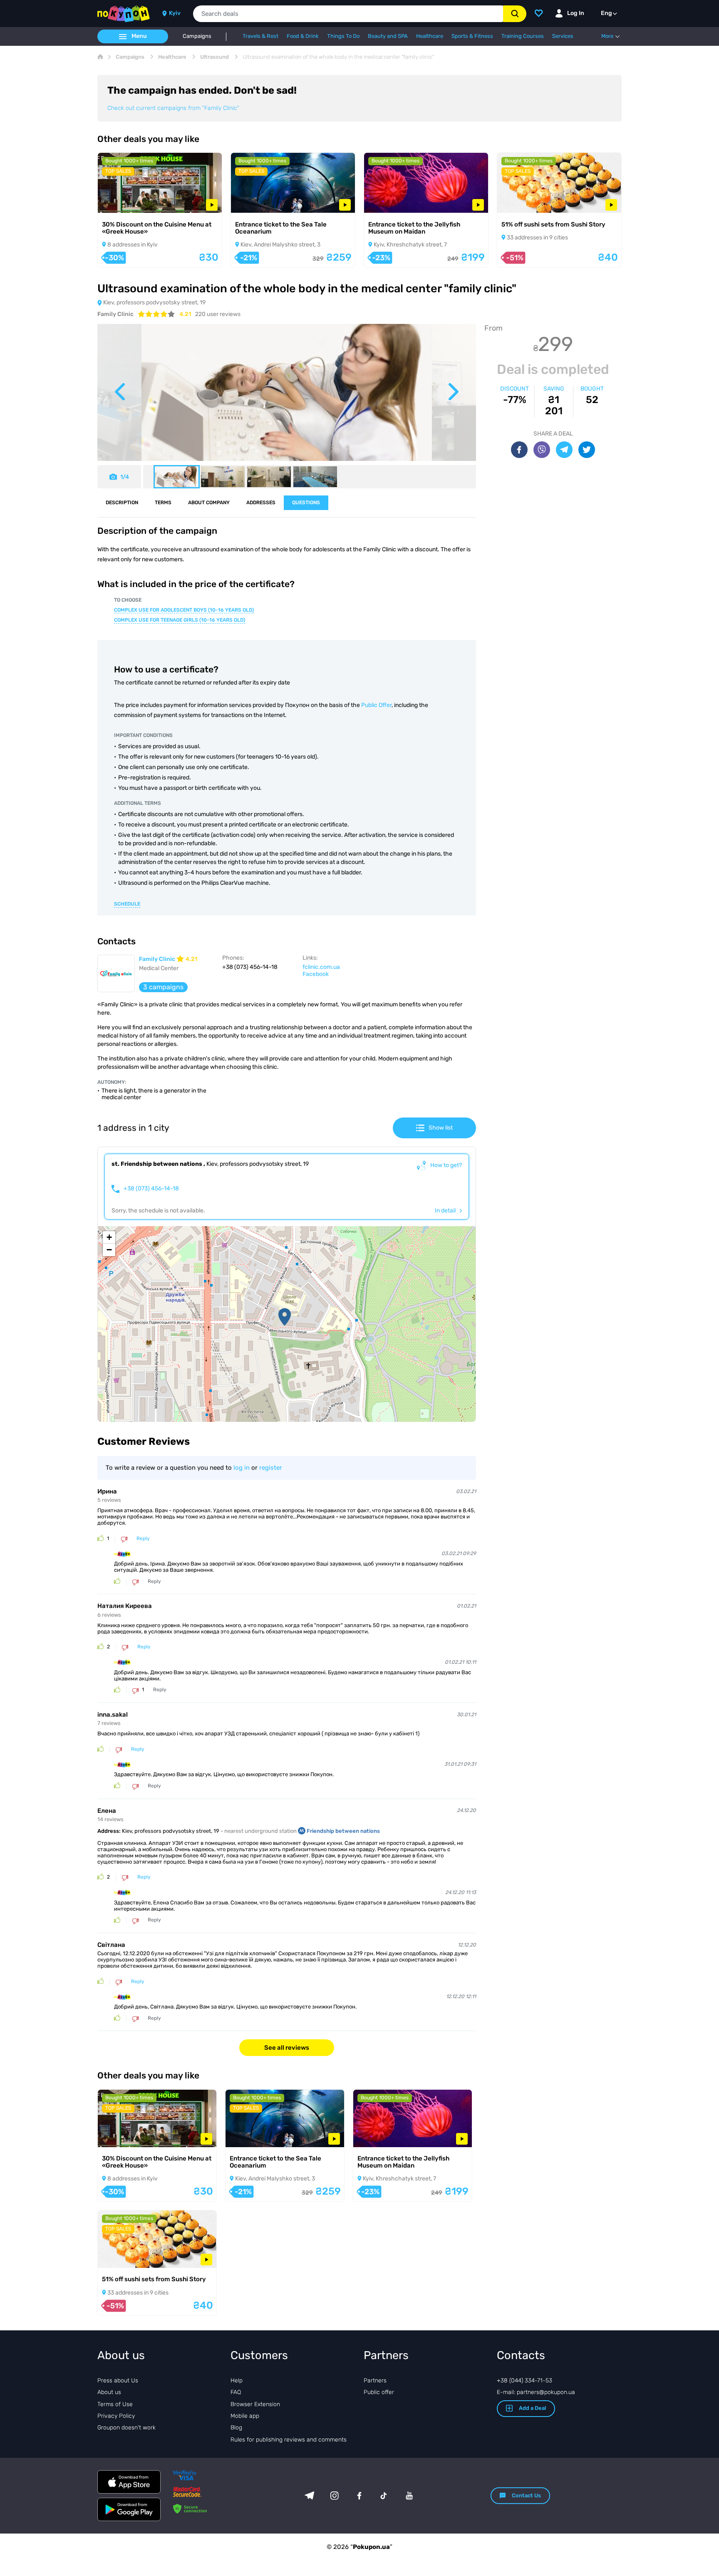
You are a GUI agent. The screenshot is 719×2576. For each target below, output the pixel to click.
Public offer (379, 2392)
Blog (236, 2428)
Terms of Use (115, 2404)
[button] (285, 1317)
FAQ (236, 2392)
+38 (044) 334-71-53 (524, 2381)
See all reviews (287, 2048)
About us (109, 2392)
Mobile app (245, 2416)
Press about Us (118, 2381)
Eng (606, 13)
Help (237, 2381)
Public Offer (376, 705)
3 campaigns (163, 987)
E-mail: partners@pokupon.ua (536, 2392)
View (116, 202)
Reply (143, 1539)
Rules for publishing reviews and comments (289, 2440)
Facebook (316, 974)
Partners (375, 2381)
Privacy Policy (116, 2416)
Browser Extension (255, 2404)
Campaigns (197, 36)
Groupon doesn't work (126, 2428)
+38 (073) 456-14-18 (151, 1189)
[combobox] (348, 14)
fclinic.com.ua (321, 967)
